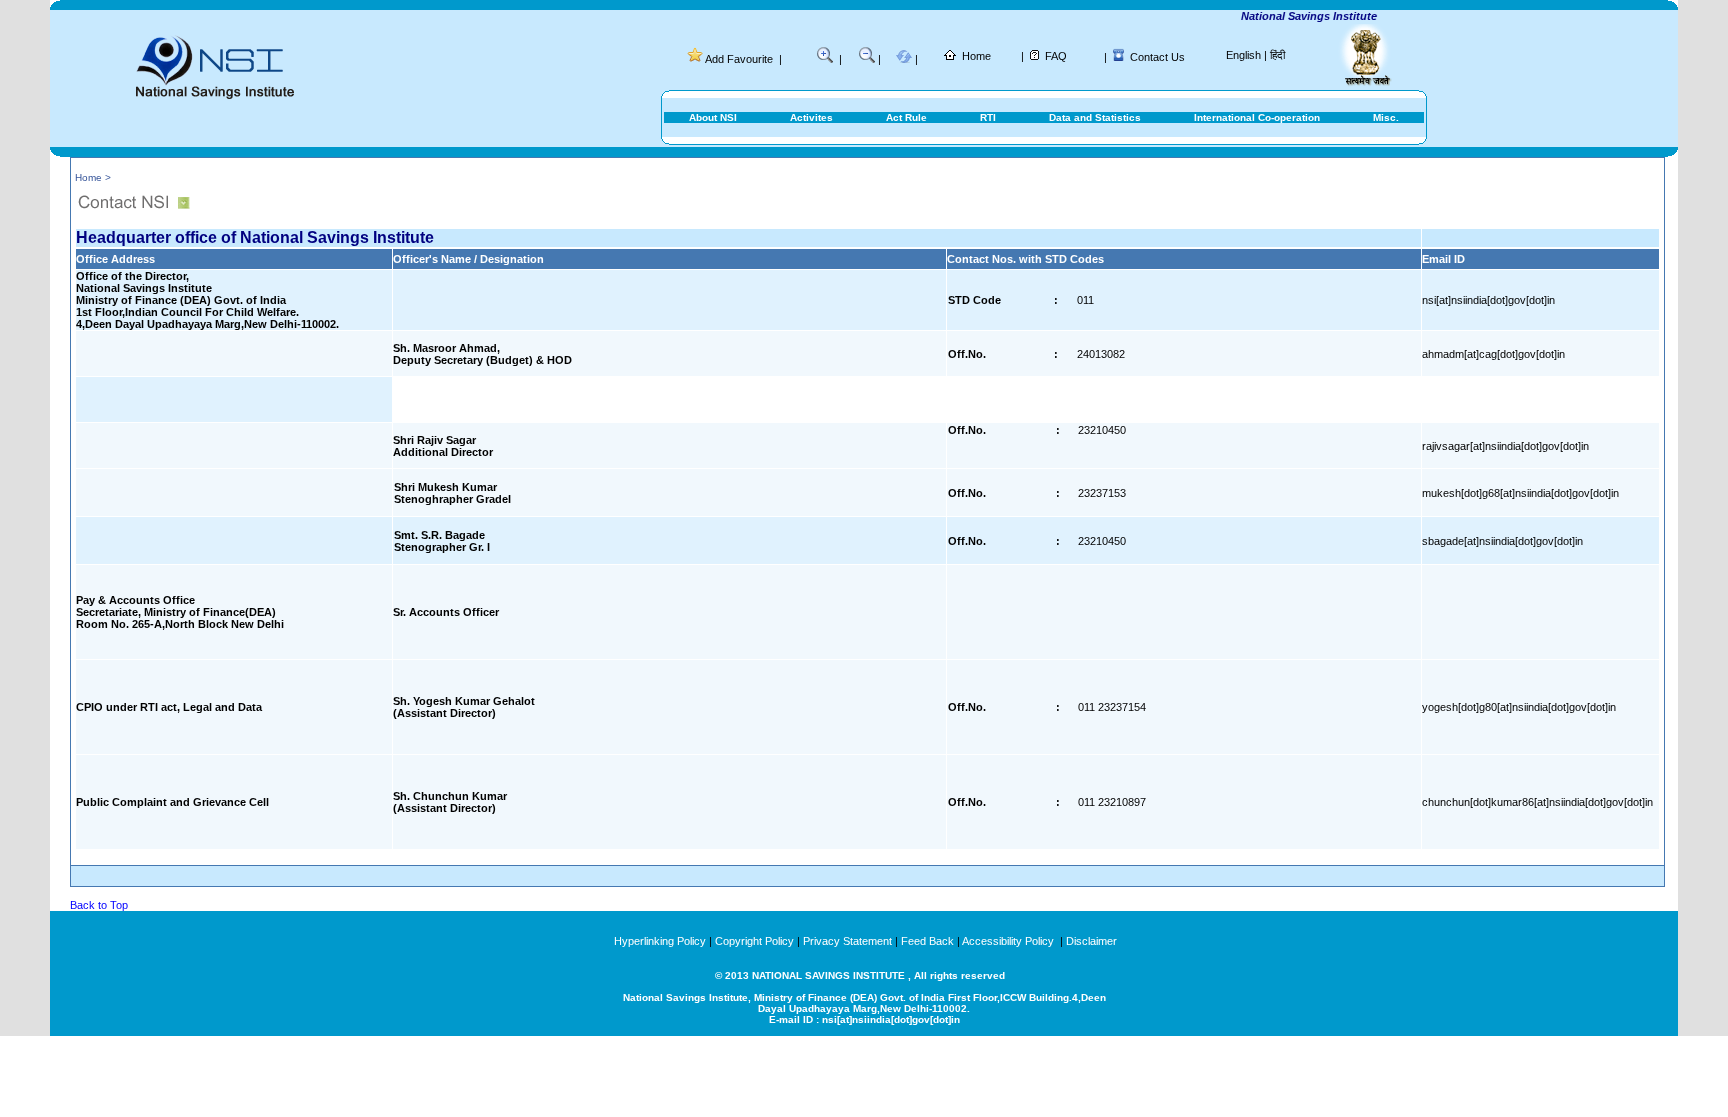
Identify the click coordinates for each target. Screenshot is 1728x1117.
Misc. (1386, 117)
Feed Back (927, 941)
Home (976, 56)
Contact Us (1157, 57)
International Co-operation (1257, 117)
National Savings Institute (1295, 16)
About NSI (713, 117)
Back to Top (99, 905)
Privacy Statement (847, 941)
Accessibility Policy (1009, 941)
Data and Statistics (1095, 117)
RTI (988, 117)
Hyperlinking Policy (660, 941)
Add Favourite (739, 59)
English (1243, 55)
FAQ (1056, 56)
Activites (811, 117)
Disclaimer (1091, 941)
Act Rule (906, 117)
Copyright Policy (754, 941)
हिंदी (1277, 55)
